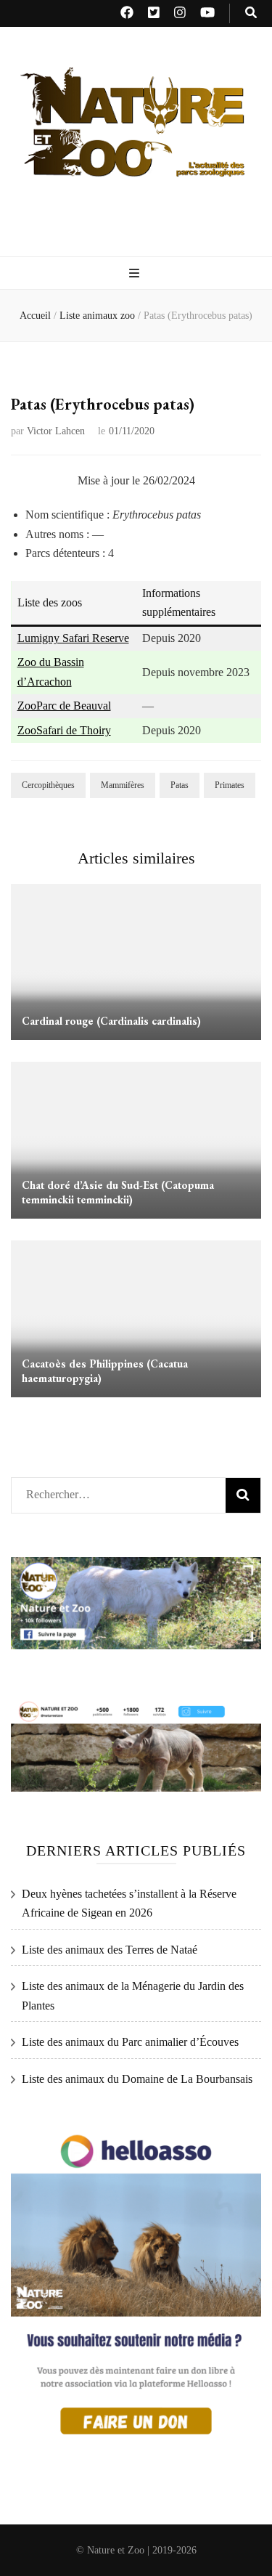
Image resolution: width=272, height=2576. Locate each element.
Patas (180, 785)
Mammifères (123, 785)
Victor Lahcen (56, 431)
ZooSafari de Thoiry (64, 730)
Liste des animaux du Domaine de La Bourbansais (137, 2079)
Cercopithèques (48, 785)
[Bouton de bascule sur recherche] (251, 13)
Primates (230, 785)
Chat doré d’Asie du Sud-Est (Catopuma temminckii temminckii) (118, 1192)
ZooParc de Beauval (64, 706)
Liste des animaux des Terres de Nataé (110, 1950)
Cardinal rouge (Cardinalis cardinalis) (111, 1021)
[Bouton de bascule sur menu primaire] (136, 274)
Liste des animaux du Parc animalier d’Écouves (130, 2042)
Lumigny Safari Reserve (73, 638)
